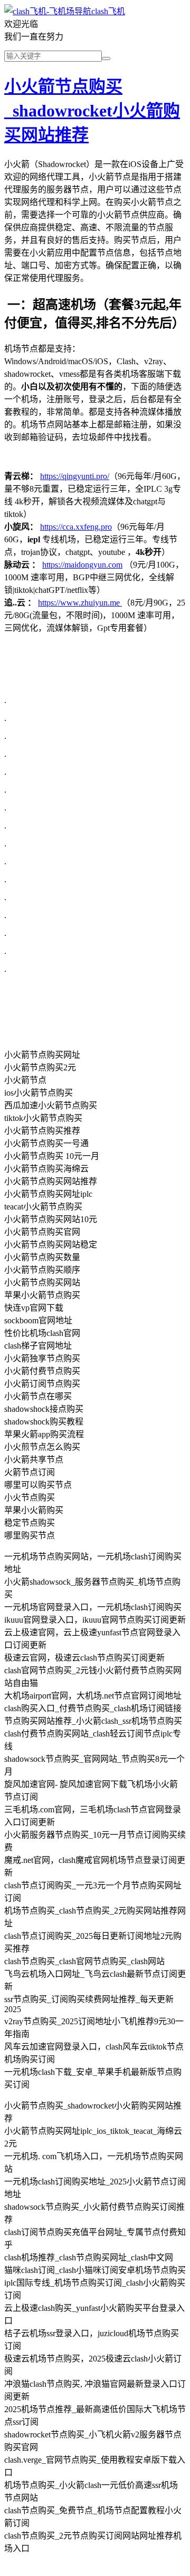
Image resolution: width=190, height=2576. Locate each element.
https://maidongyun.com (82, 565)
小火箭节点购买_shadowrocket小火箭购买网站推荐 (92, 111)
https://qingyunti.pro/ (75, 476)
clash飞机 (108, 11)
